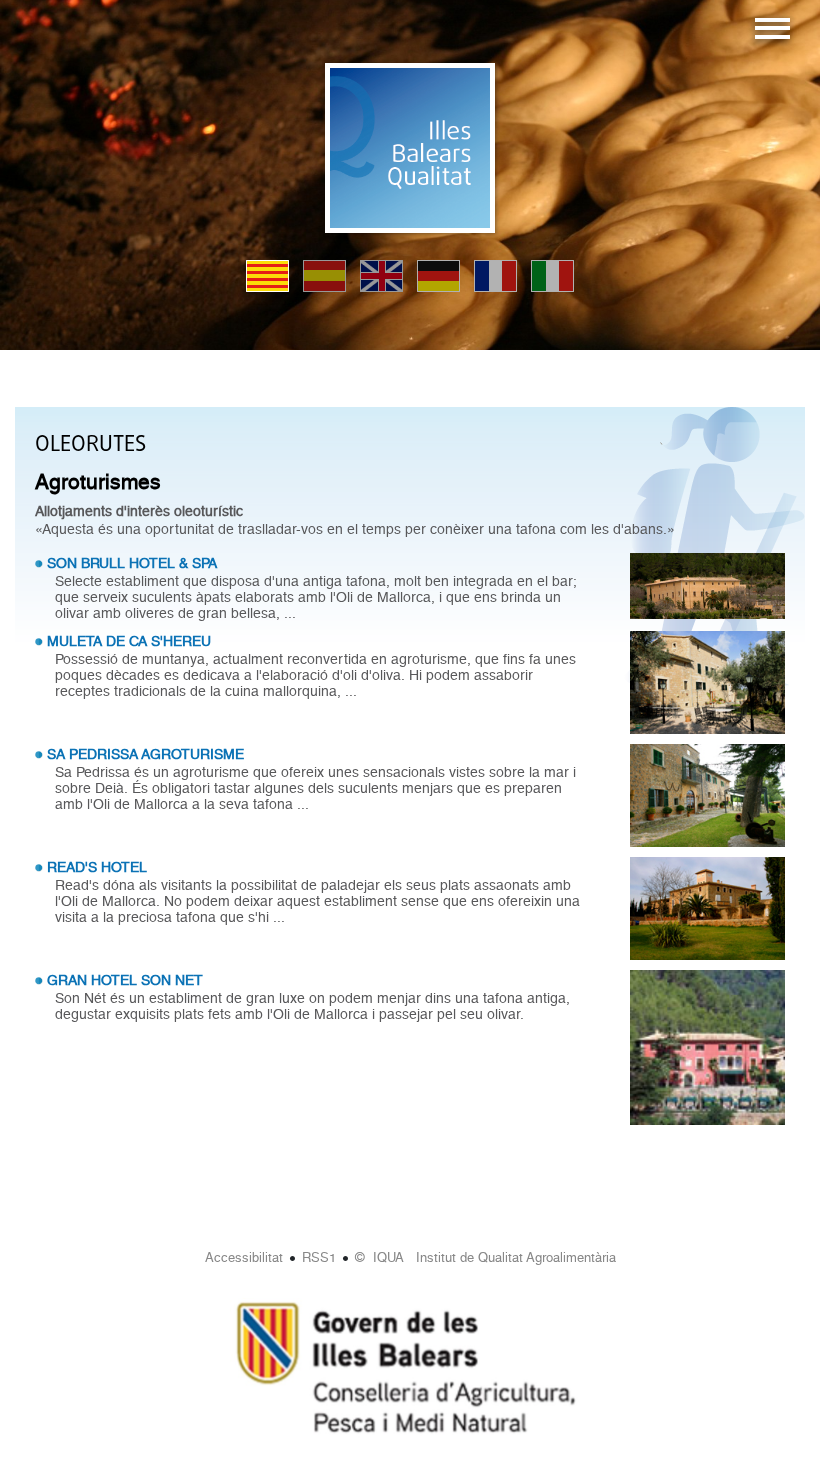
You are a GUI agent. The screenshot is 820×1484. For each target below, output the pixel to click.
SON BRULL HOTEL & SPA (132, 563)
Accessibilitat (244, 1257)
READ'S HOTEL (97, 867)
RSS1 (319, 1257)
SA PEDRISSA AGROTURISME (145, 754)
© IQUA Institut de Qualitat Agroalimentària (485, 1257)
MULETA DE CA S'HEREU (129, 641)
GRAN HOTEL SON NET (125, 980)
